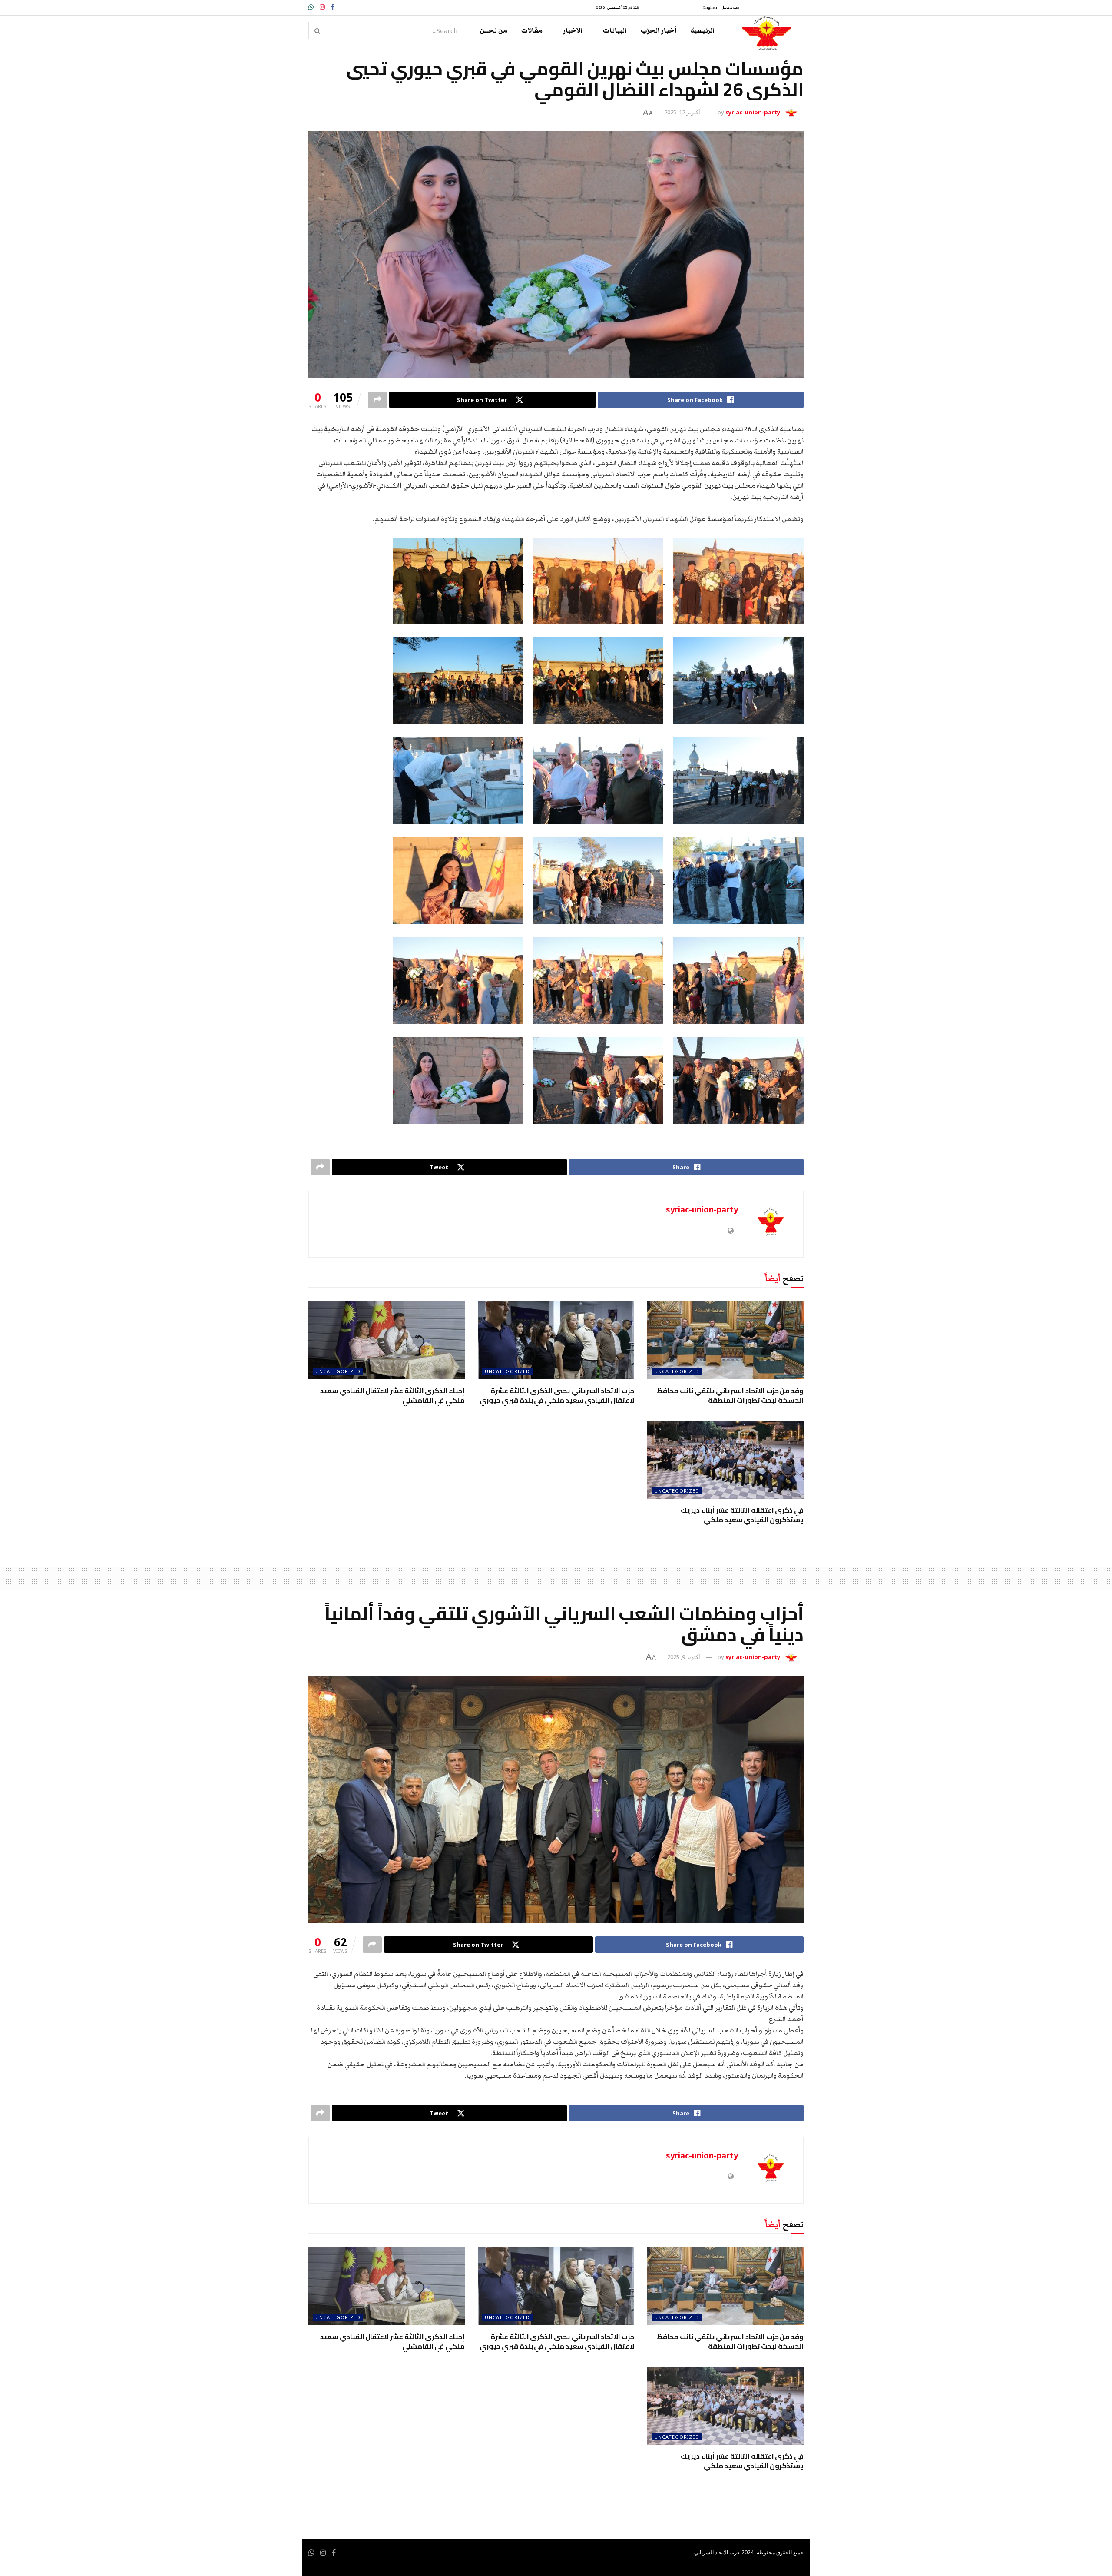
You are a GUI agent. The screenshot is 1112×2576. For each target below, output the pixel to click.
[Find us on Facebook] (334, 2553)
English (710, 7)
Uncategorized (677, 1371)
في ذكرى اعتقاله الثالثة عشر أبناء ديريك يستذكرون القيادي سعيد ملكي (742, 1515)
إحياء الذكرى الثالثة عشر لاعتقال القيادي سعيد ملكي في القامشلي (392, 1395)
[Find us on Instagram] (323, 2553)
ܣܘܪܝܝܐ (731, 7)
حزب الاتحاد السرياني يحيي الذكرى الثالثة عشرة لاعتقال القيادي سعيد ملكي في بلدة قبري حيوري (557, 1395)
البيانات (615, 30)
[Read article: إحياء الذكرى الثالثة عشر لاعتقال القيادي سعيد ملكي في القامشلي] (387, 1340)
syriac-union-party (753, 112)
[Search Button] (318, 30)
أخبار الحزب (659, 30)
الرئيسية (703, 30)
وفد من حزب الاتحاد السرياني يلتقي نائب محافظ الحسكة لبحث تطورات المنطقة (730, 1395)
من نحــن (494, 30)
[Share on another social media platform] (377, 400)
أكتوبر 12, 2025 (682, 112)
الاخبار (573, 30)
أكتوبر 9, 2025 (684, 1657)
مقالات (532, 30)
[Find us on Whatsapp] (311, 2553)
